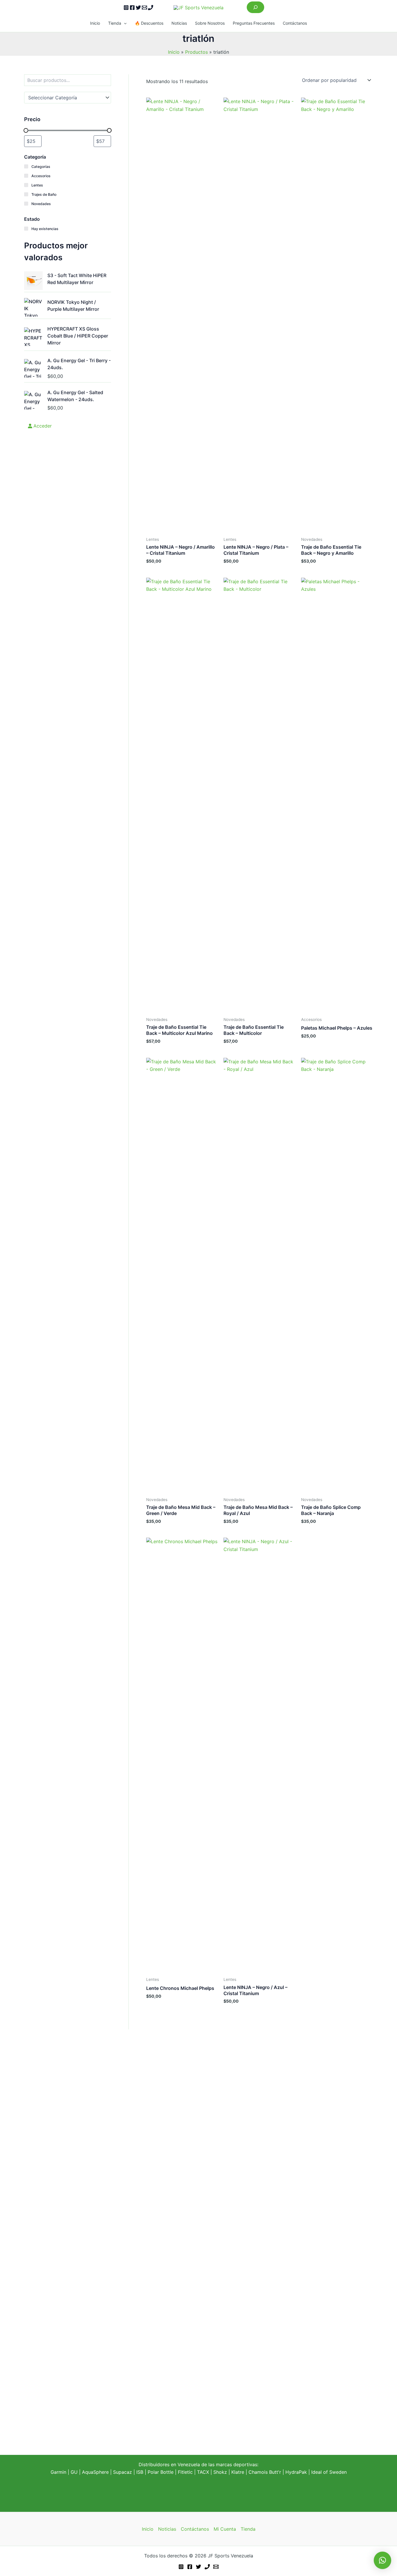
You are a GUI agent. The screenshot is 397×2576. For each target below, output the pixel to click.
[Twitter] (138, 8)
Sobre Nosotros (210, 23)
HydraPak (296, 2472)
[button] (124, 23)
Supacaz (123, 2472)
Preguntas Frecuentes (254, 23)
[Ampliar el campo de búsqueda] (255, 7)
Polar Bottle (161, 2472)
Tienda (115, 23)
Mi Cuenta (225, 2529)
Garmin (58, 2472)
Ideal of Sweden (329, 2472)
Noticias (179, 23)
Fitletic (185, 2472)
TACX (203, 2472)
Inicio (95, 23)
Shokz (220, 2472)
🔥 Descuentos (149, 23)
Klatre (238, 2472)
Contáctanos (295, 23)
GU (75, 2472)
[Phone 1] (151, 8)
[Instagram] (126, 8)
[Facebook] (132, 8)
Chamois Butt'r (265, 2472)
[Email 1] (144, 8)
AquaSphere (95, 2472)
